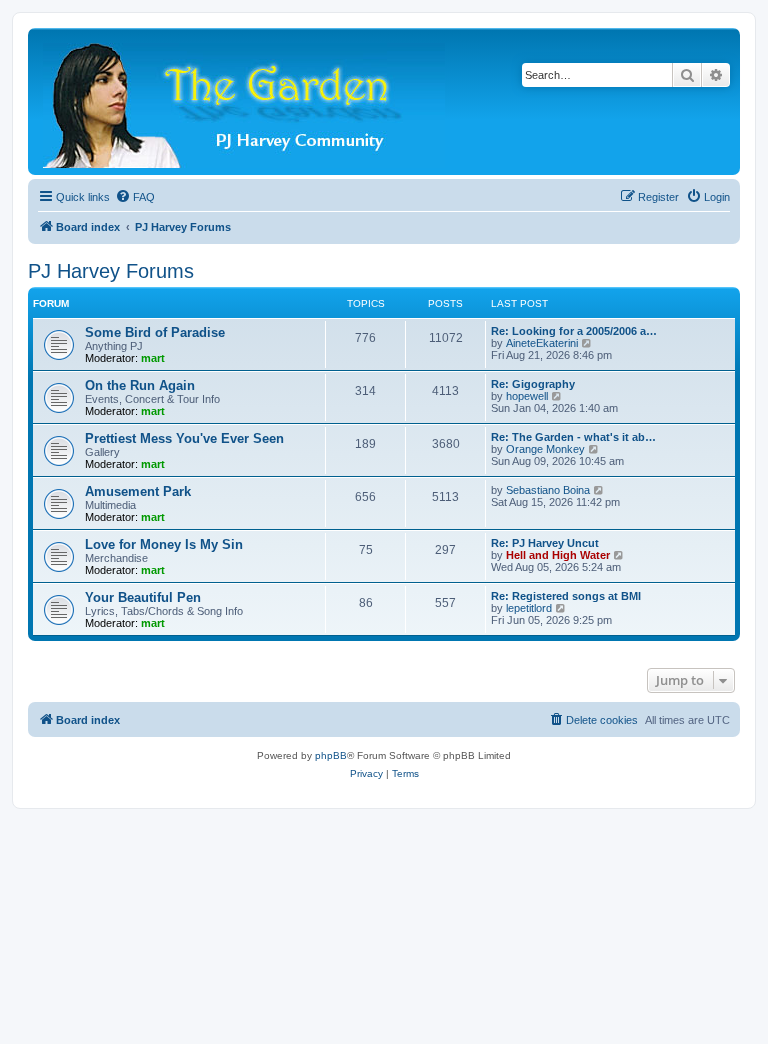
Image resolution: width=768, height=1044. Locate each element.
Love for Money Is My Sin (164, 544)
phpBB (331, 755)
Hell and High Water (558, 555)
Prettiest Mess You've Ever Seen (184, 438)
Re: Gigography (533, 384)
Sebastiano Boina (548, 490)
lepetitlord (529, 608)
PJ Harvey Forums (111, 271)
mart (153, 358)
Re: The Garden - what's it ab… (573, 437)
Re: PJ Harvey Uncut (545, 543)
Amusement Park (138, 491)
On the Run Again (140, 385)
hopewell (527, 396)
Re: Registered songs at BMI (566, 596)
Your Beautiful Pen (143, 597)
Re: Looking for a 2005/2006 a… (574, 331)
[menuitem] (135, 197)
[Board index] (245, 101)
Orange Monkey (545, 449)
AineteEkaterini (542, 343)
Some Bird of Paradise (155, 332)
